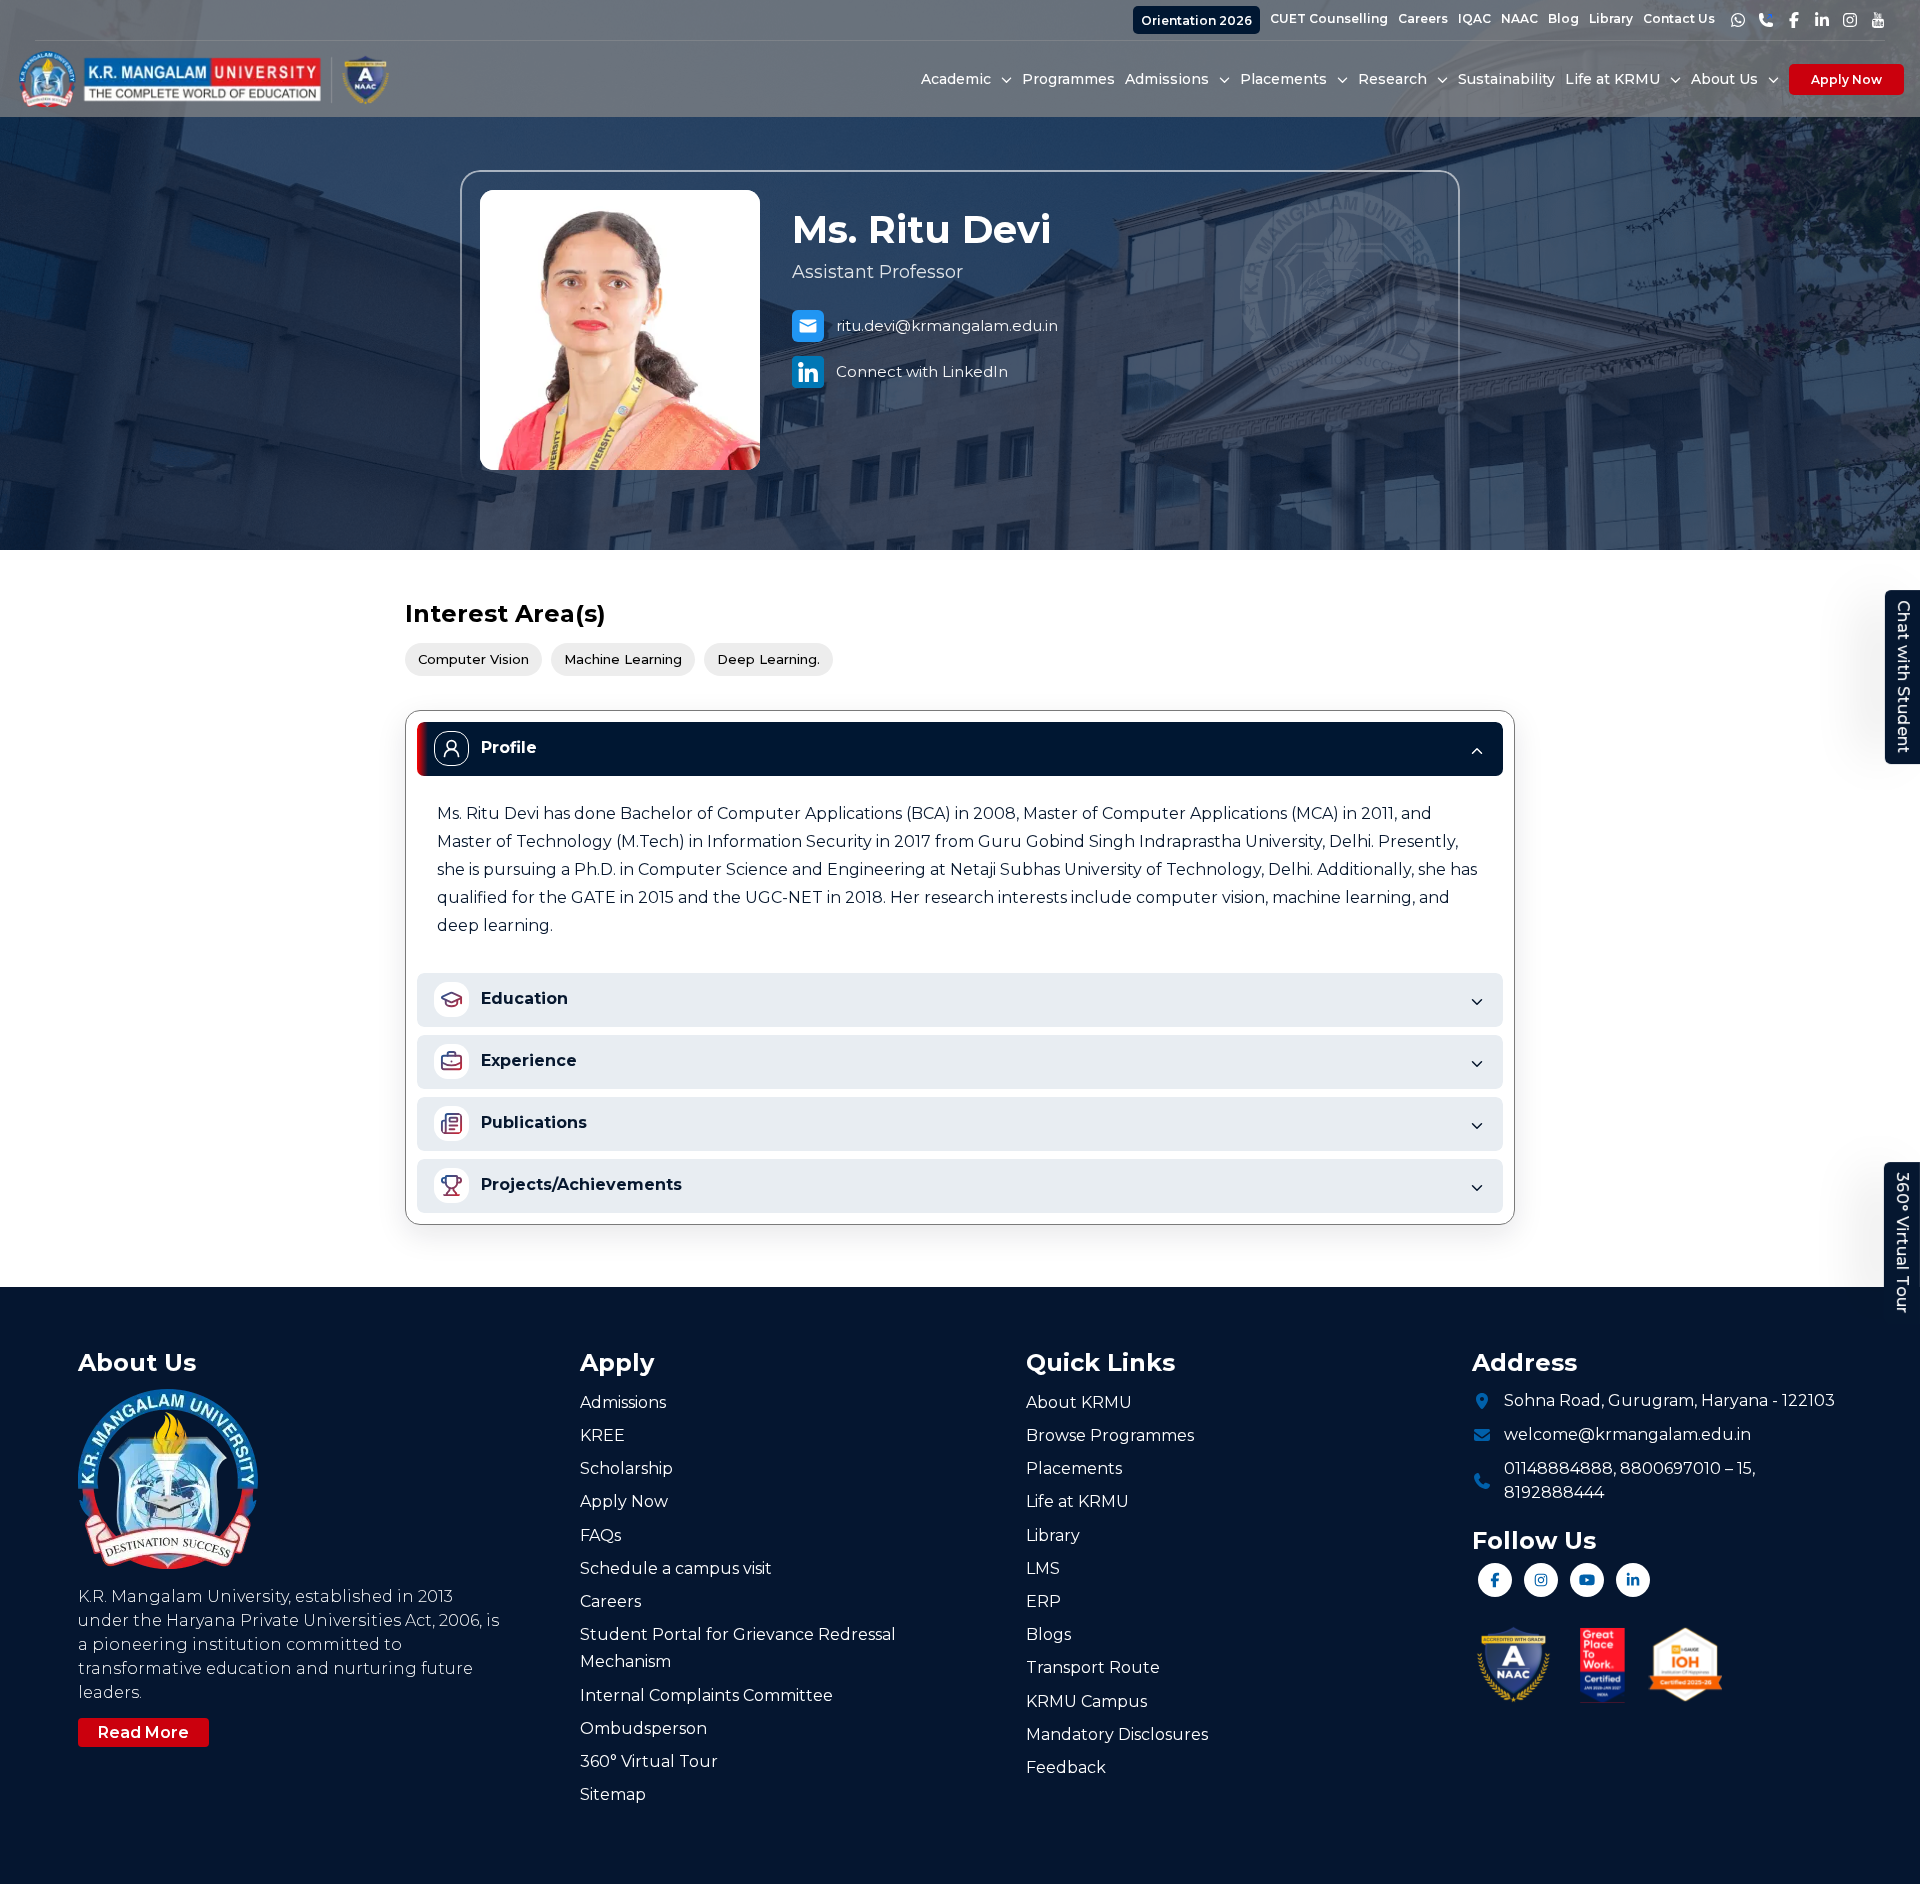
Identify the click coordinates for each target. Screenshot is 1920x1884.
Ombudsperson (643, 1728)
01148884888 (1558, 1468)
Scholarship (626, 1468)
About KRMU (1079, 1402)
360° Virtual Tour (1902, 1243)
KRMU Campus (1086, 1701)
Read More (143, 1732)
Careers (1423, 18)
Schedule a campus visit (676, 1568)
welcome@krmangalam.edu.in (1627, 1434)
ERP (1043, 1601)
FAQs (600, 1535)
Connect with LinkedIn (922, 371)
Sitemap (613, 1794)
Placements (1074, 1468)
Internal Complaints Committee (706, 1695)
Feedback (1066, 1767)
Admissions (623, 1402)
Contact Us (1679, 18)
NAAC (1519, 18)
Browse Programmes (1110, 1435)
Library (1611, 18)
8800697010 (1670, 1468)
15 (1744, 1468)
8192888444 (1554, 1492)
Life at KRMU (1077, 1501)
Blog (1563, 18)
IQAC (1474, 18)
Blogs (1048, 1634)
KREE (602, 1435)
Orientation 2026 (1196, 20)
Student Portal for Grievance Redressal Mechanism (738, 1648)
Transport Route (1093, 1667)
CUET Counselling (1329, 18)
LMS (1043, 1568)
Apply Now (1846, 79)
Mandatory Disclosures (1117, 1734)
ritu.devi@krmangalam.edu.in (947, 325)
